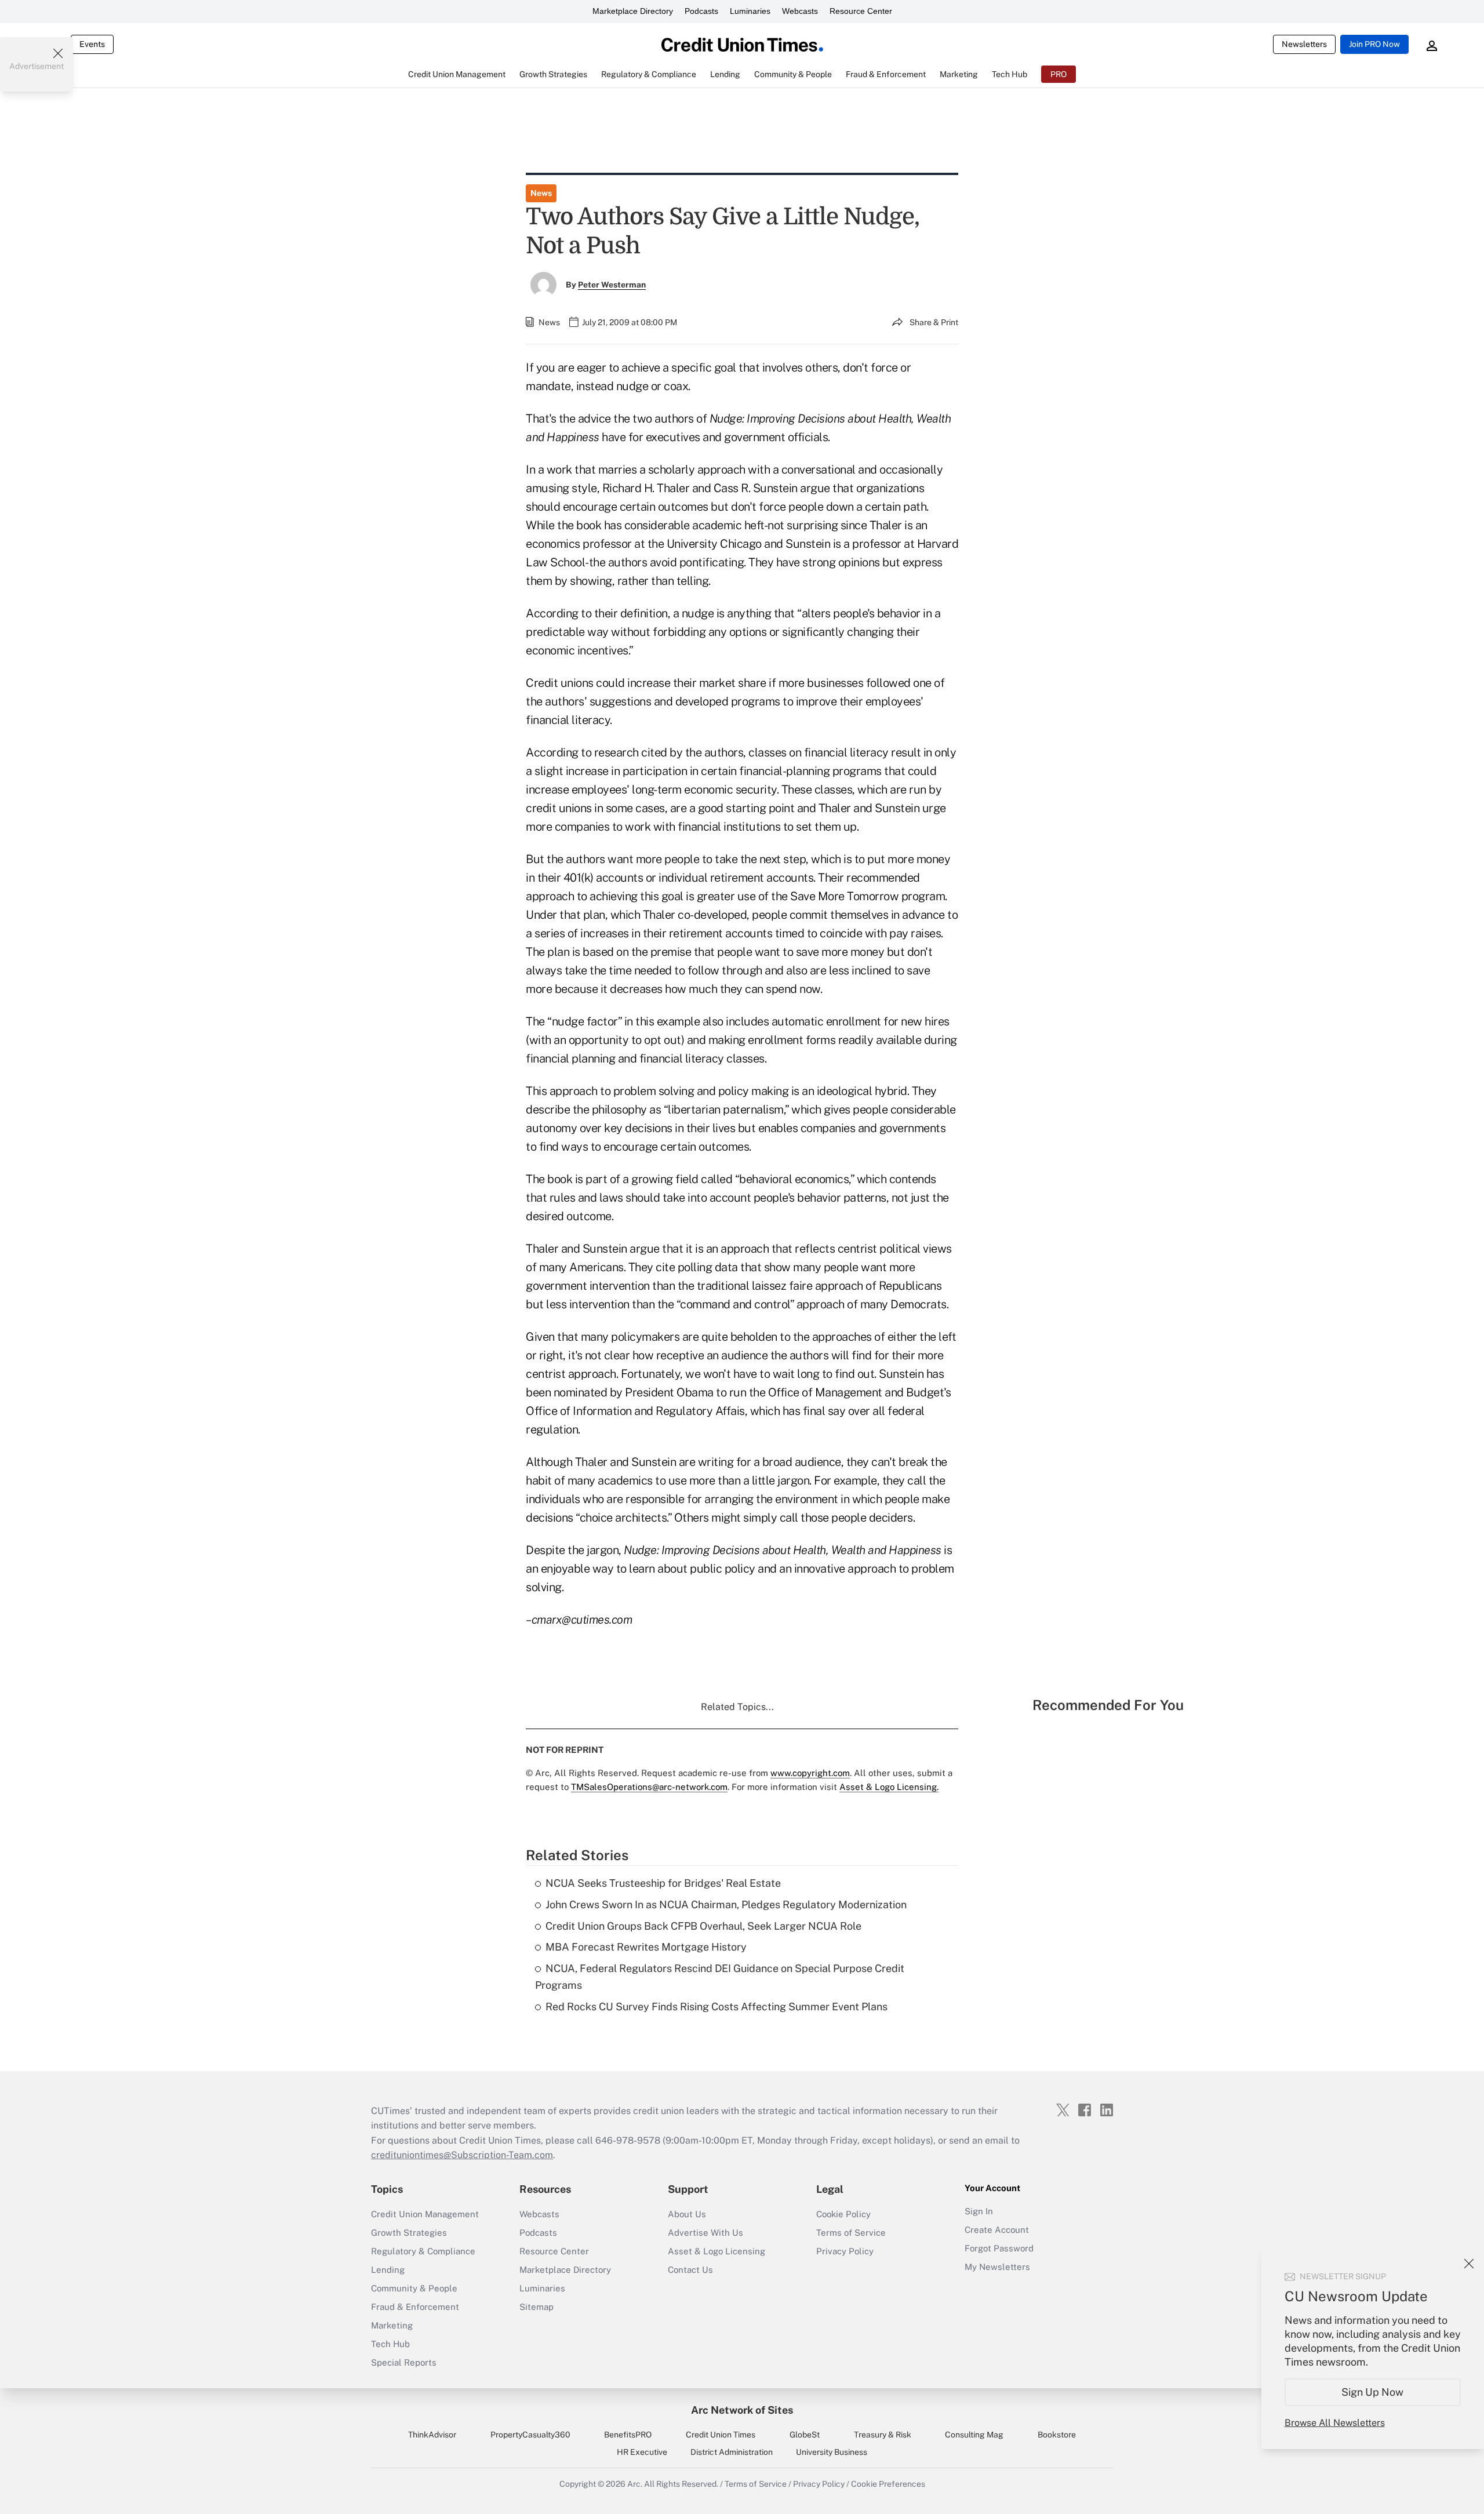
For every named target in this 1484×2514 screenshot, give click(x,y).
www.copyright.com (810, 1773)
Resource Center (861, 11)
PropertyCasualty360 (530, 2435)
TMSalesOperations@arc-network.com (649, 1787)
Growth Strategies (409, 2233)
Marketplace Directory (633, 11)
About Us (687, 2214)
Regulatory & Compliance (423, 2251)
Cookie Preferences (888, 2484)
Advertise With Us (705, 2233)
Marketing (392, 2325)
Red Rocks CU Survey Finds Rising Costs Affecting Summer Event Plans (716, 2007)
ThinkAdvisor (432, 2435)
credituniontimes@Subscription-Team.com (462, 2155)
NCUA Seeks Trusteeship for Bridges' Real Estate (663, 1883)
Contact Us (690, 2270)
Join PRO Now (1374, 44)
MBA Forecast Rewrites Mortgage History (646, 1947)
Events (92, 44)
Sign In (979, 2211)
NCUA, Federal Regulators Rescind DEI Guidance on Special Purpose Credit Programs (720, 1977)
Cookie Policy (843, 2214)
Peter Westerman (612, 285)
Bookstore (1057, 2435)
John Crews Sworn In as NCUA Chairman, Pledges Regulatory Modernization (726, 1904)
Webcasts (800, 11)
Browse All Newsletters (1335, 2423)
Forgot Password (999, 2248)
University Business (832, 2452)
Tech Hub (390, 2344)
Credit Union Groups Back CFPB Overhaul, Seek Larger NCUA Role (703, 1926)
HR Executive (642, 2452)
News (541, 193)
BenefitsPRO (628, 2435)
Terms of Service (851, 2233)
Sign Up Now (1373, 2392)
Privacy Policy (845, 2251)
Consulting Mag (974, 2435)
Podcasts (701, 11)
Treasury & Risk (883, 2435)
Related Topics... (737, 1707)
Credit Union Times (721, 2435)
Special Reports (404, 2362)
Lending (388, 2270)
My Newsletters (997, 2267)
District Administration (732, 2452)
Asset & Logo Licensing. (889, 1787)
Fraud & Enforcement (415, 2307)
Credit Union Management (425, 2214)
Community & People (414, 2288)
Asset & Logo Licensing (716, 2251)
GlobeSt (805, 2435)
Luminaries (750, 11)
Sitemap (537, 2307)
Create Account (997, 2230)
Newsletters (1304, 44)
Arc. (635, 2484)
